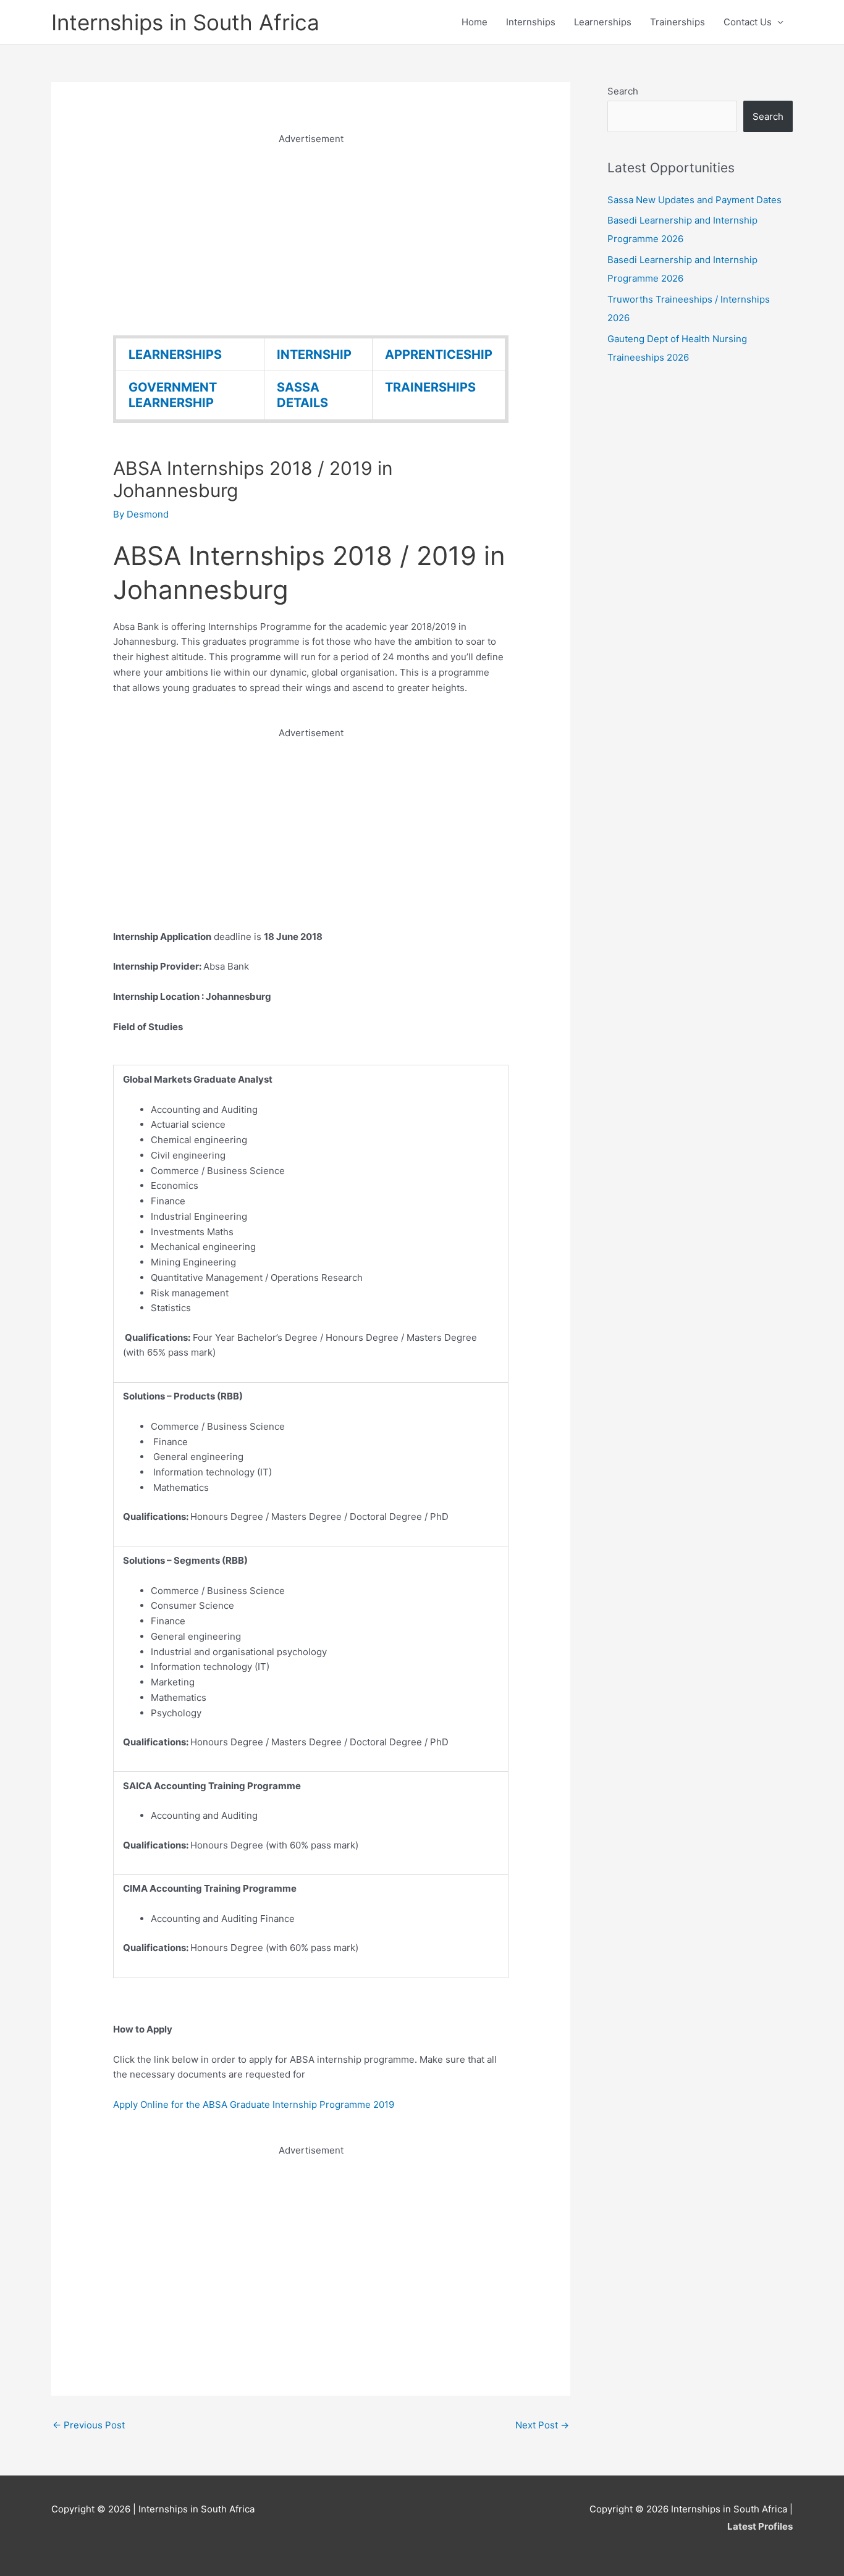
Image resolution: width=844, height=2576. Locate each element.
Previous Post (89, 2425)
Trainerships (677, 22)
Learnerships (603, 22)
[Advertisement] (311, 233)
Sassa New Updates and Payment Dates (694, 200)
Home (475, 22)
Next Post (542, 2425)
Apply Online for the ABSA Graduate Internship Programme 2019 (254, 2104)
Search (623, 91)
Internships (531, 22)
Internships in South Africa (185, 22)
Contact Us (748, 22)
